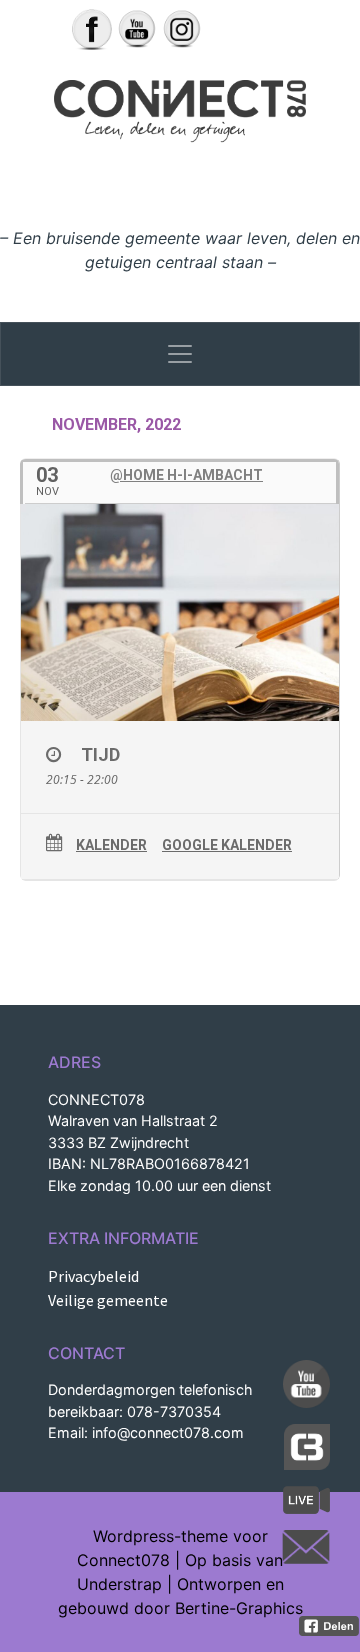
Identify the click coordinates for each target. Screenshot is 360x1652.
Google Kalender (227, 845)
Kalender (111, 845)
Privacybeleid (93, 1276)
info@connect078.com (168, 1432)
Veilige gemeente (108, 1300)
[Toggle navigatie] (180, 354)
